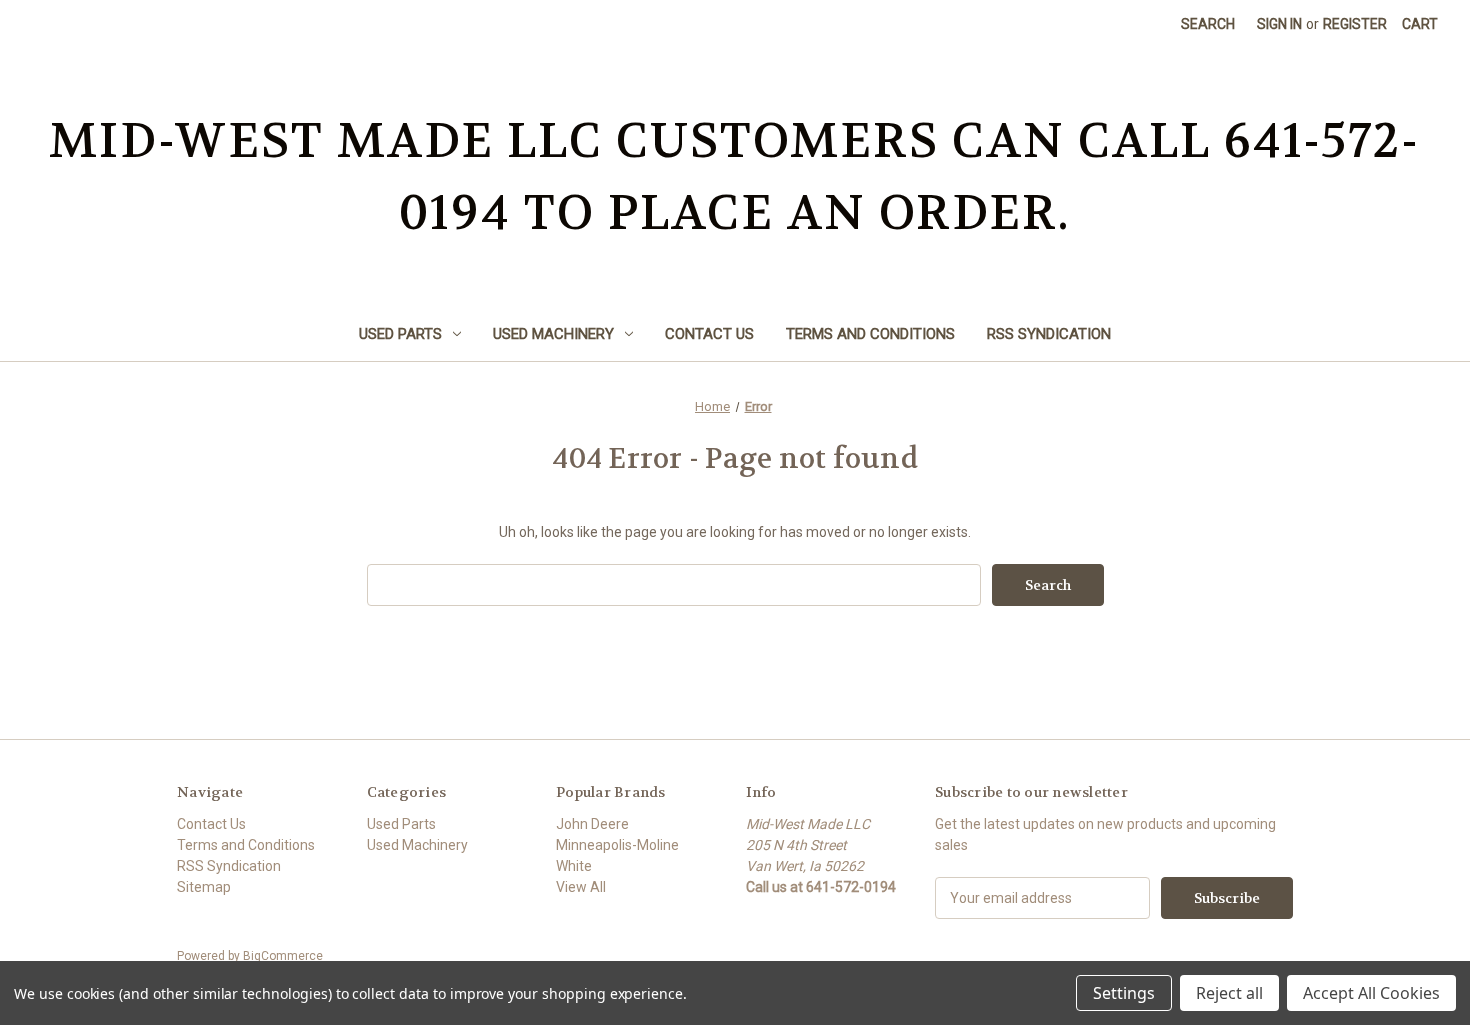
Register (1355, 24)
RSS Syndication (1049, 334)
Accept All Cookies (1371, 993)
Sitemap (204, 887)
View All (581, 887)
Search (1208, 24)
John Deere (592, 824)
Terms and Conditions (870, 334)
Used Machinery (553, 334)
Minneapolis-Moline (617, 845)
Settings (1124, 993)
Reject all (1229, 993)
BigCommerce (283, 956)
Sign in (1279, 24)
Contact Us (709, 334)
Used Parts (400, 334)
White (574, 866)
